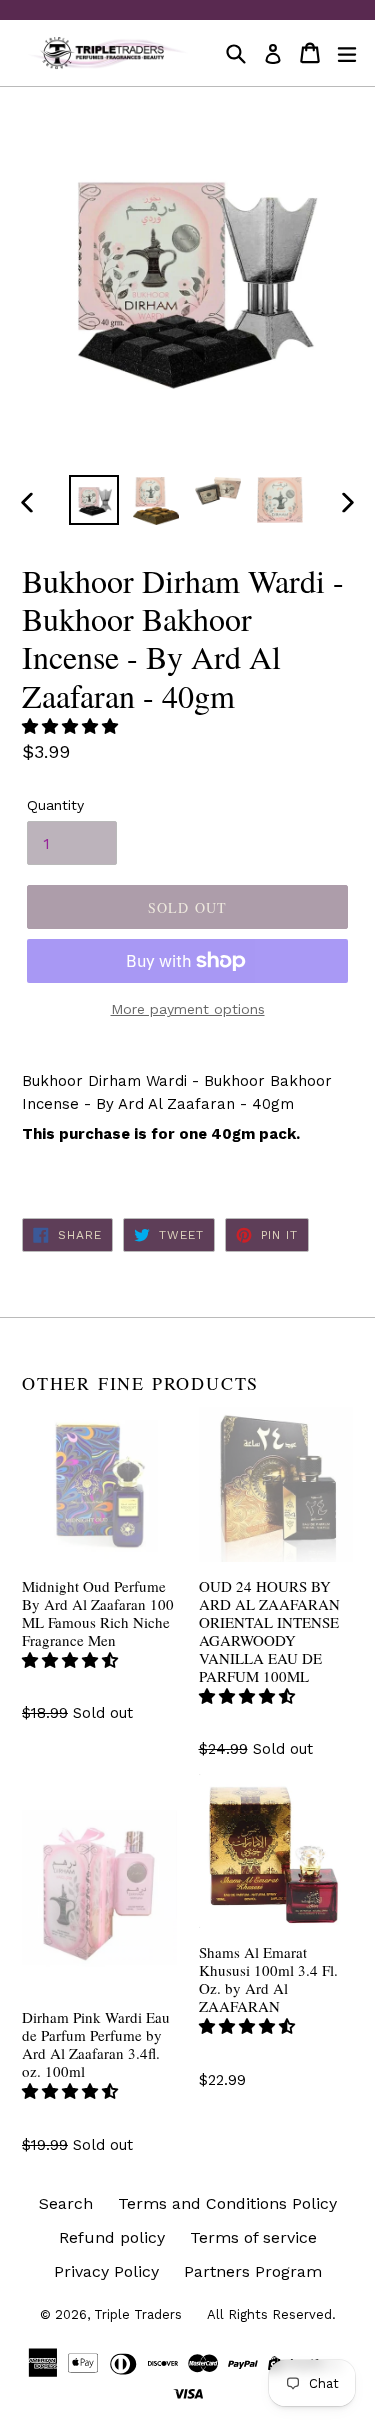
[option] (94, 500)
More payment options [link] (188, 1009)
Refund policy (112, 2237)
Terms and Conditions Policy (227, 2203)
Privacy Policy (106, 2271)
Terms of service (253, 2237)
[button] (72, 726)
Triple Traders (138, 2314)
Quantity (55, 805)
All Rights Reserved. (271, 2314)
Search (66, 2203)
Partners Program (253, 2271)
